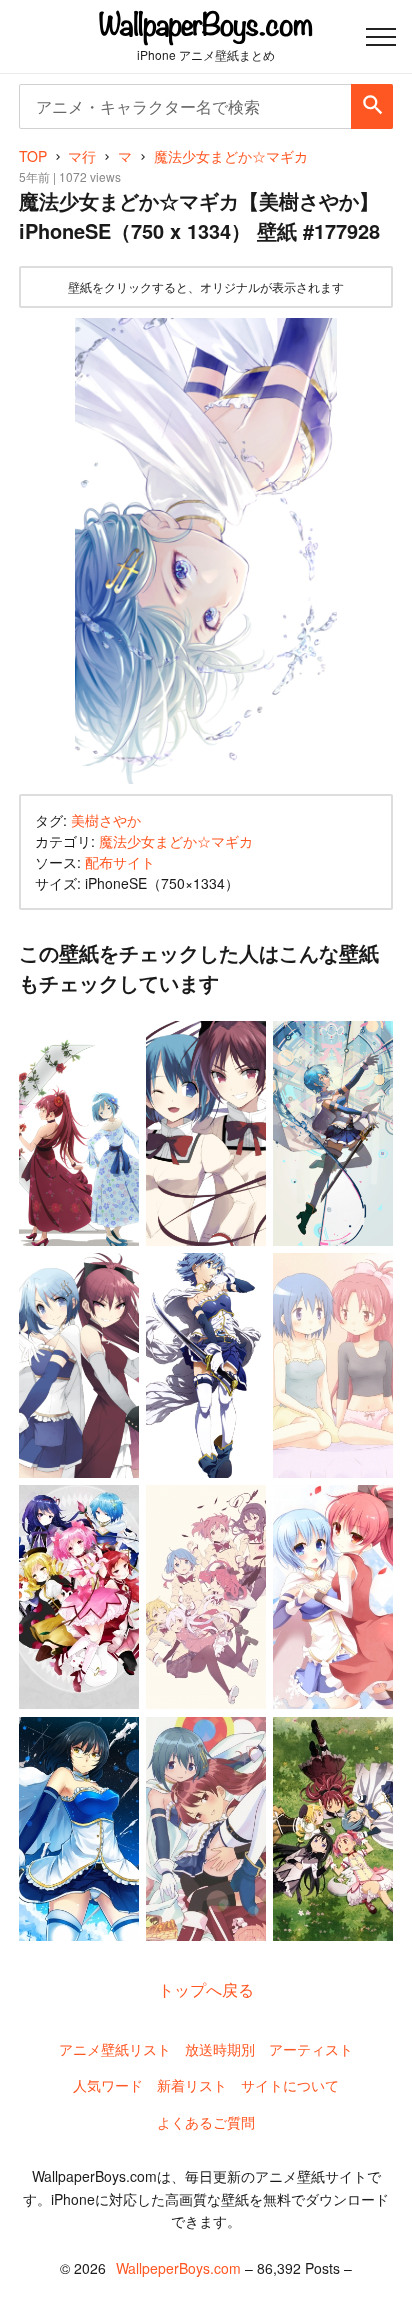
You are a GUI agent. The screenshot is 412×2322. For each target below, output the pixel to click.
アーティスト (311, 2049)
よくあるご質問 (206, 2122)
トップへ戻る (206, 1989)
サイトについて (290, 2085)
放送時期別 (220, 2049)
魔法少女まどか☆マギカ (176, 841)
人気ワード (108, 2085)
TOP (33, 156)
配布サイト (120, 862)
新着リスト (192, 2085)
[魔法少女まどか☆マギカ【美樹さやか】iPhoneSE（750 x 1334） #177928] (206, 551)
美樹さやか (106, 820)
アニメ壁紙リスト (115, 2049)
